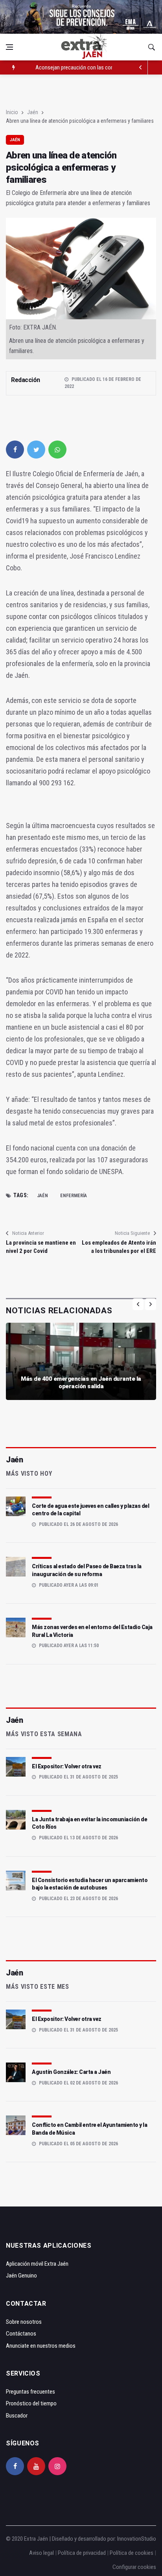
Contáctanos (21, 2334)
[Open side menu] (9, 47)
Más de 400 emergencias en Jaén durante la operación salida (81, 1383)
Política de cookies (132, 2553)
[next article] (141, 67)
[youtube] (36, 2466)
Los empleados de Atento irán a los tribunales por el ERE (119, 1247)
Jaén (33, 112)
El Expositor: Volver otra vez (67, 1766)
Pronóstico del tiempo (31, 2403)
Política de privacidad (82, 2553)
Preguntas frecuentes (30, 2392)
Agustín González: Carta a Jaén (71, 2072)
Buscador (17, 2416)
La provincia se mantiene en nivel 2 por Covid (41, 1247)
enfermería (74, 1196)
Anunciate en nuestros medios (41, 2346)
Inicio (12, 112)
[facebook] (15, 450)
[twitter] (36, 450)
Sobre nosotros (24, 2322)
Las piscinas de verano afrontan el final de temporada (96, 67)
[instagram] (57, 2466)
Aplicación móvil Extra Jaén (37, 2264)
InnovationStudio (137, 2539)
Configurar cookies (134, 2567)
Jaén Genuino (21, 2276)
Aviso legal (41, 2553)
